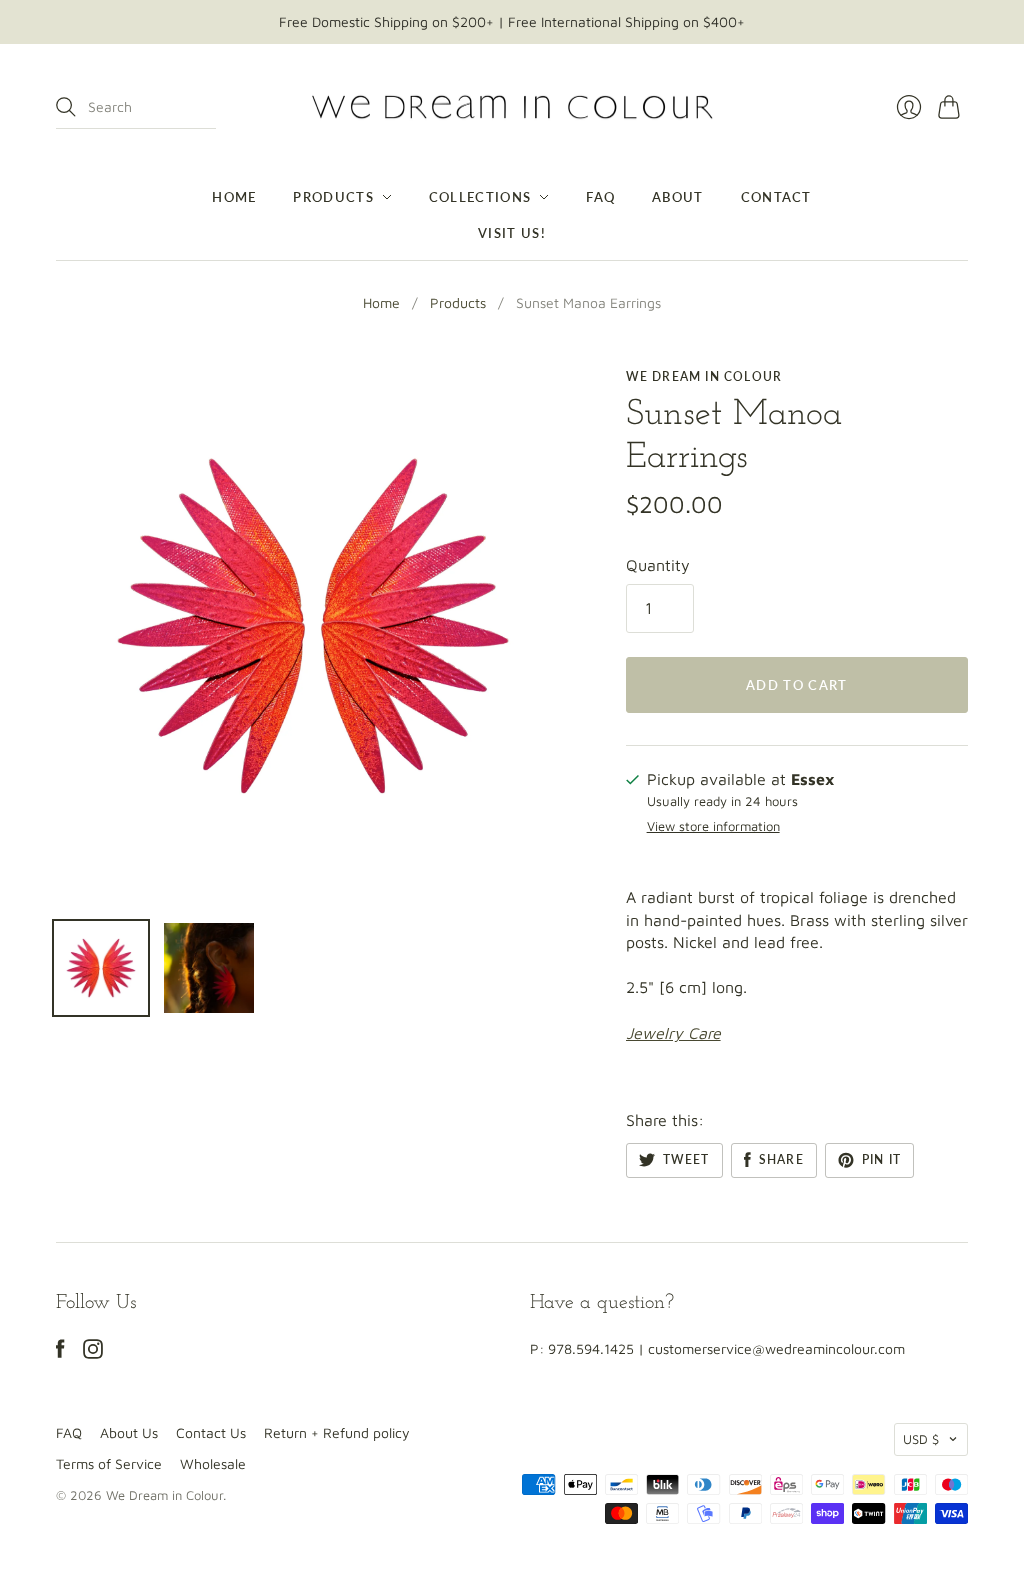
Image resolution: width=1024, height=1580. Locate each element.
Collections (480, 197)
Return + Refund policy (337, 1432)
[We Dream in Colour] (512, 107)
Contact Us (211, 1432)
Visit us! (512, 233)
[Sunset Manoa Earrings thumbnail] (101, 968)
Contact (776, 197)
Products (333, 197)
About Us (129, 1432)
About (678, 197)
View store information (713, 826)
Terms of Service (109, 1463)
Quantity (658, 565)
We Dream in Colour (704, 376)
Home (234, 197)
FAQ (600, 197)
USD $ (921, 1439)
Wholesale (213, 1463)
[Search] (66, 107)
